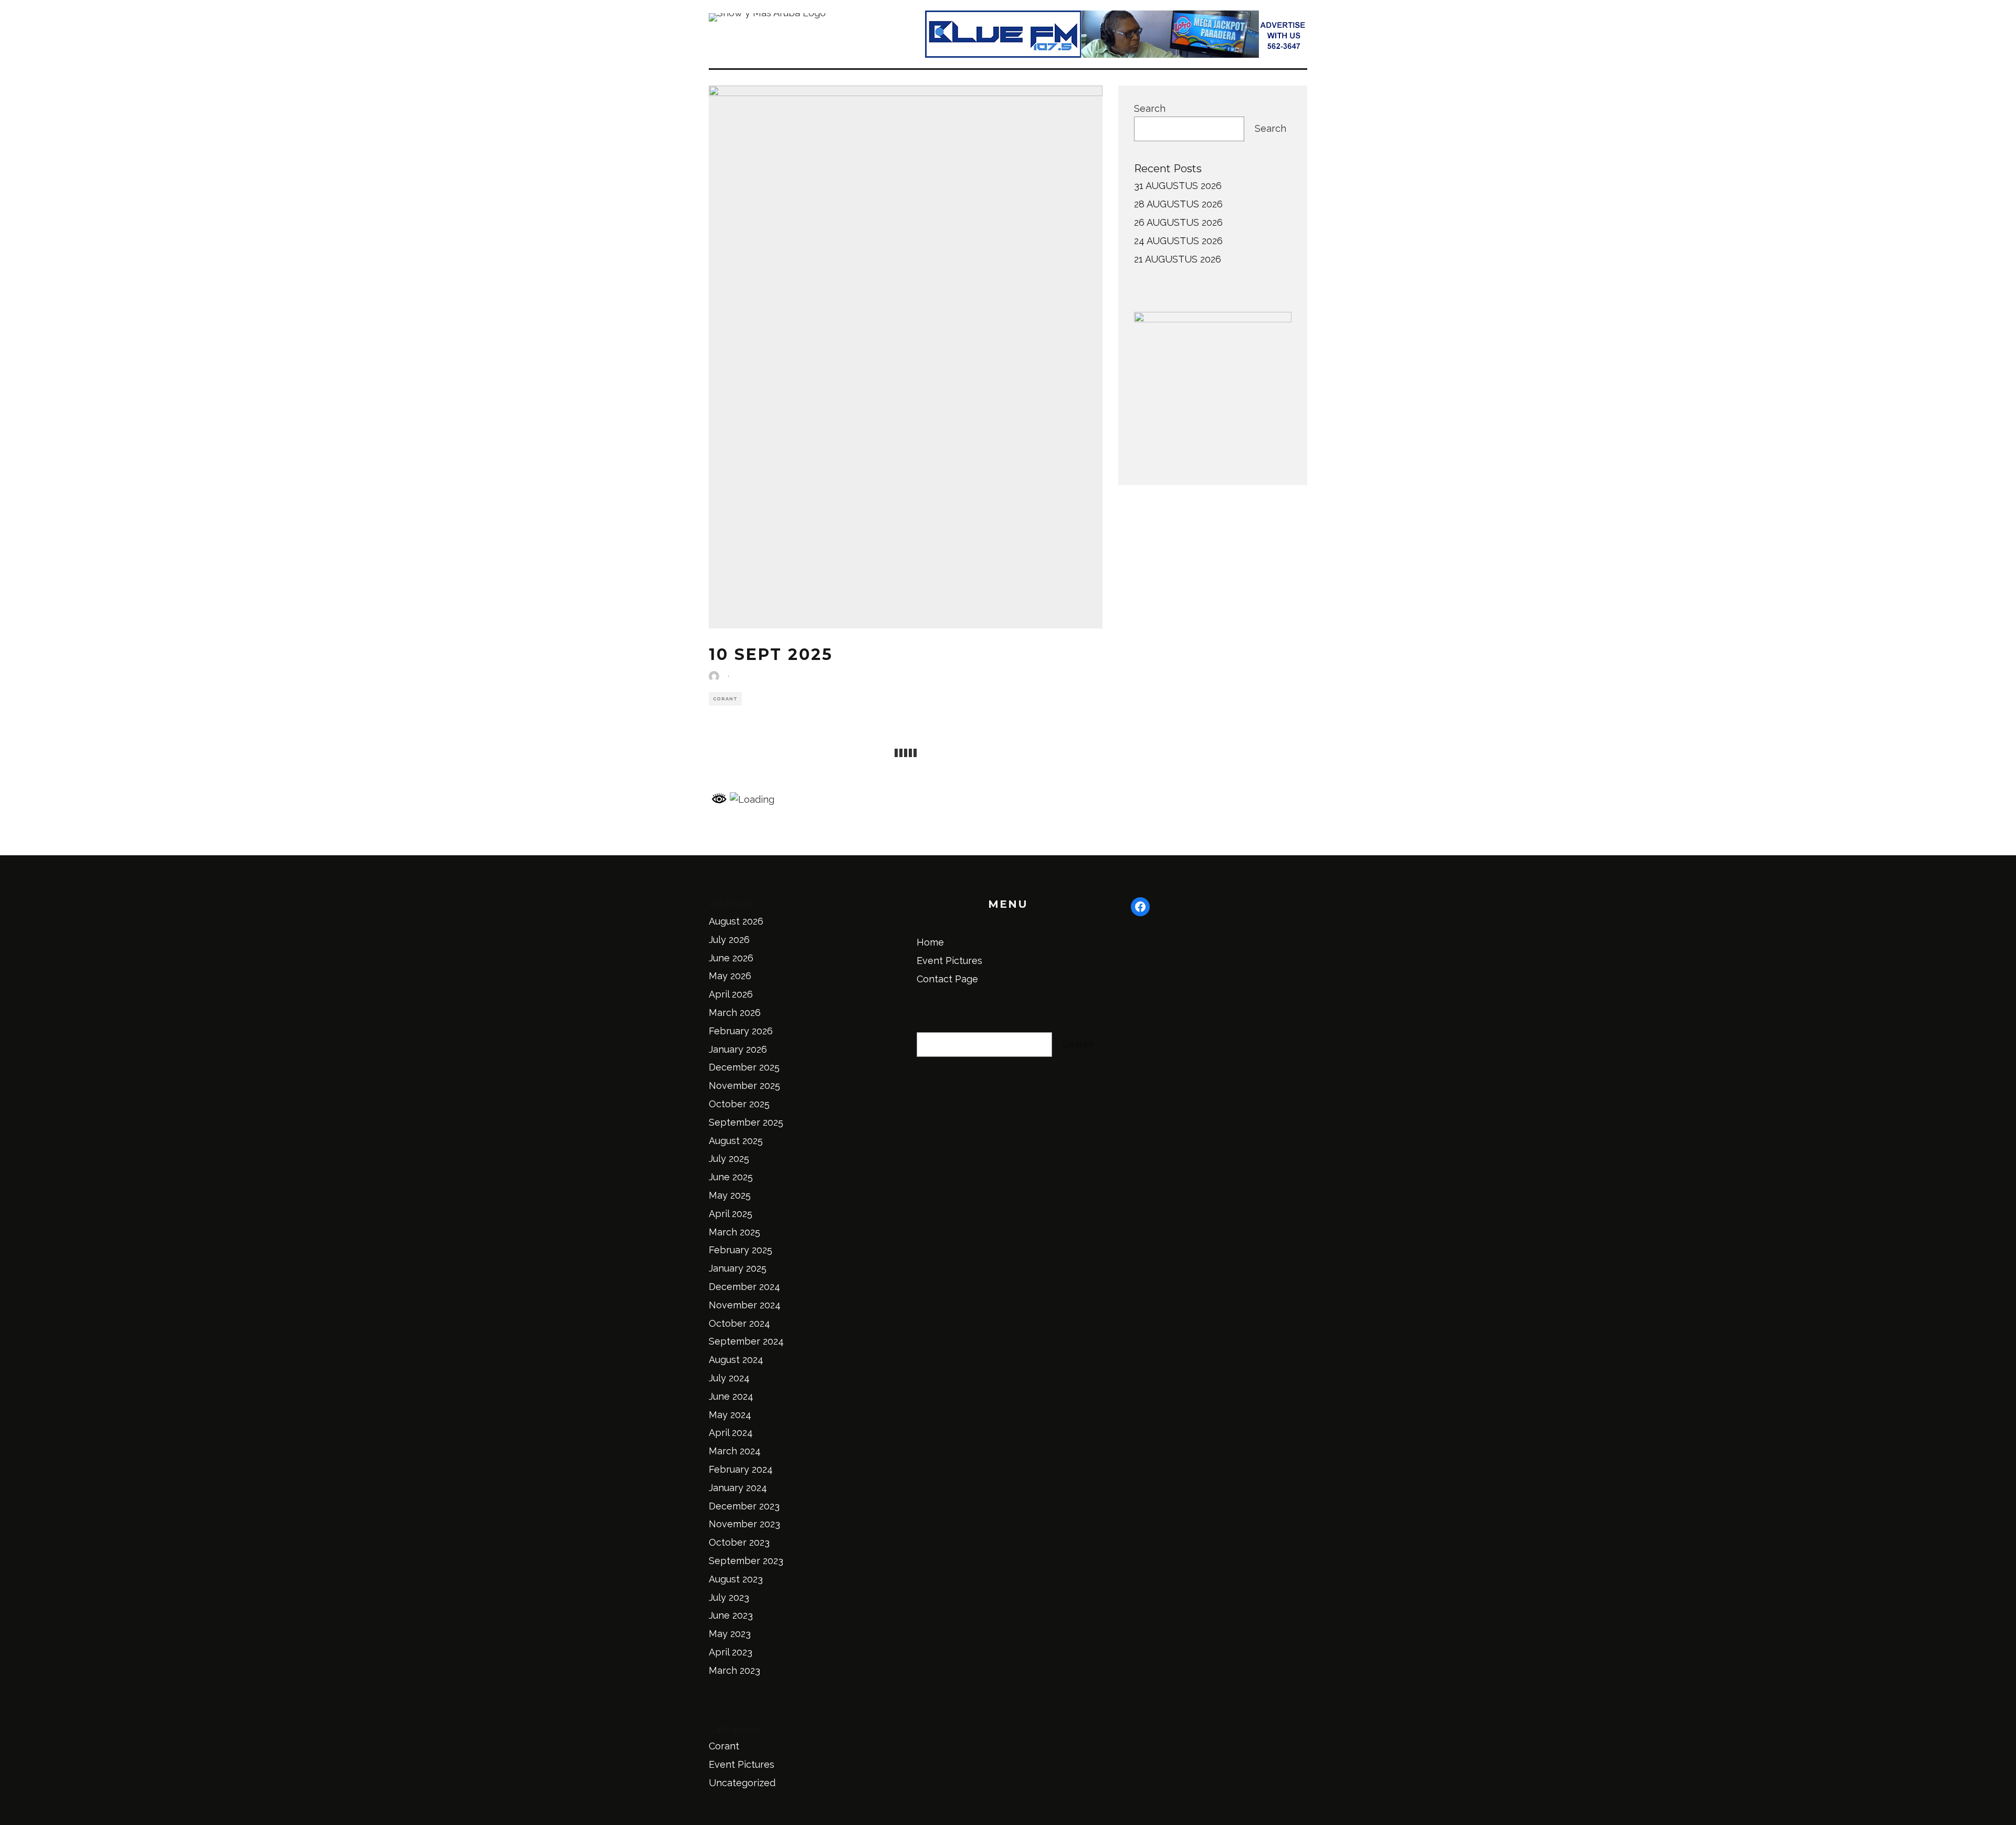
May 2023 (730, 1634)
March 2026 (735, 1013)
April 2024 (731, 1433)
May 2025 (730, 1195)
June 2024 (731, 1396)
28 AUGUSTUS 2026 (1178, 204)
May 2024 (730, 1415)
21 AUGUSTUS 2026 (1178, 259)
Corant (725, 699)
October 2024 (739, 1323)
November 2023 (744, 1524)
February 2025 (741, 1250)
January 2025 (738, 1268)
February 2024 (741, 1469)
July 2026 (729, 940)
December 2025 (744, 1067)
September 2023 (746, 1561)
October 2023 (739, 1542)
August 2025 (736, 1141)
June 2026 (731, 958)
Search (1150, 108)
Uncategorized (742, 1783)
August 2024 (736, 1360)
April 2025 (731, 1214)
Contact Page (947, 979)
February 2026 (741, 1031)
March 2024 (735, 1451)
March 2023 (734, 1670)
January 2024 (738, 1488)
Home (930, 942)
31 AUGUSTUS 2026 (1178, 186)
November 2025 (744, 1085)
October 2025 (739, 1104)
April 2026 (731, 994)
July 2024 (729, 1378)
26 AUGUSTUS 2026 (1178, 222)
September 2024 (746, 1341)
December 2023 (744, 1506)
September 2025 (746, 1122)
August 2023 (736, 1579)
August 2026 (736, 921)
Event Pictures (742, 1764)
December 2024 (744, 1287)
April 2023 (731, 1652)
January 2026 (738, 1049)
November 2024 (745, 1305)
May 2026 (730, 976)
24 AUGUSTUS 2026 (1178, 241)
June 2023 (731, 1615)
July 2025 (729, 1158)
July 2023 (729, 1597)
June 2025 (731, 1177)
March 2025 (734, 1232)
